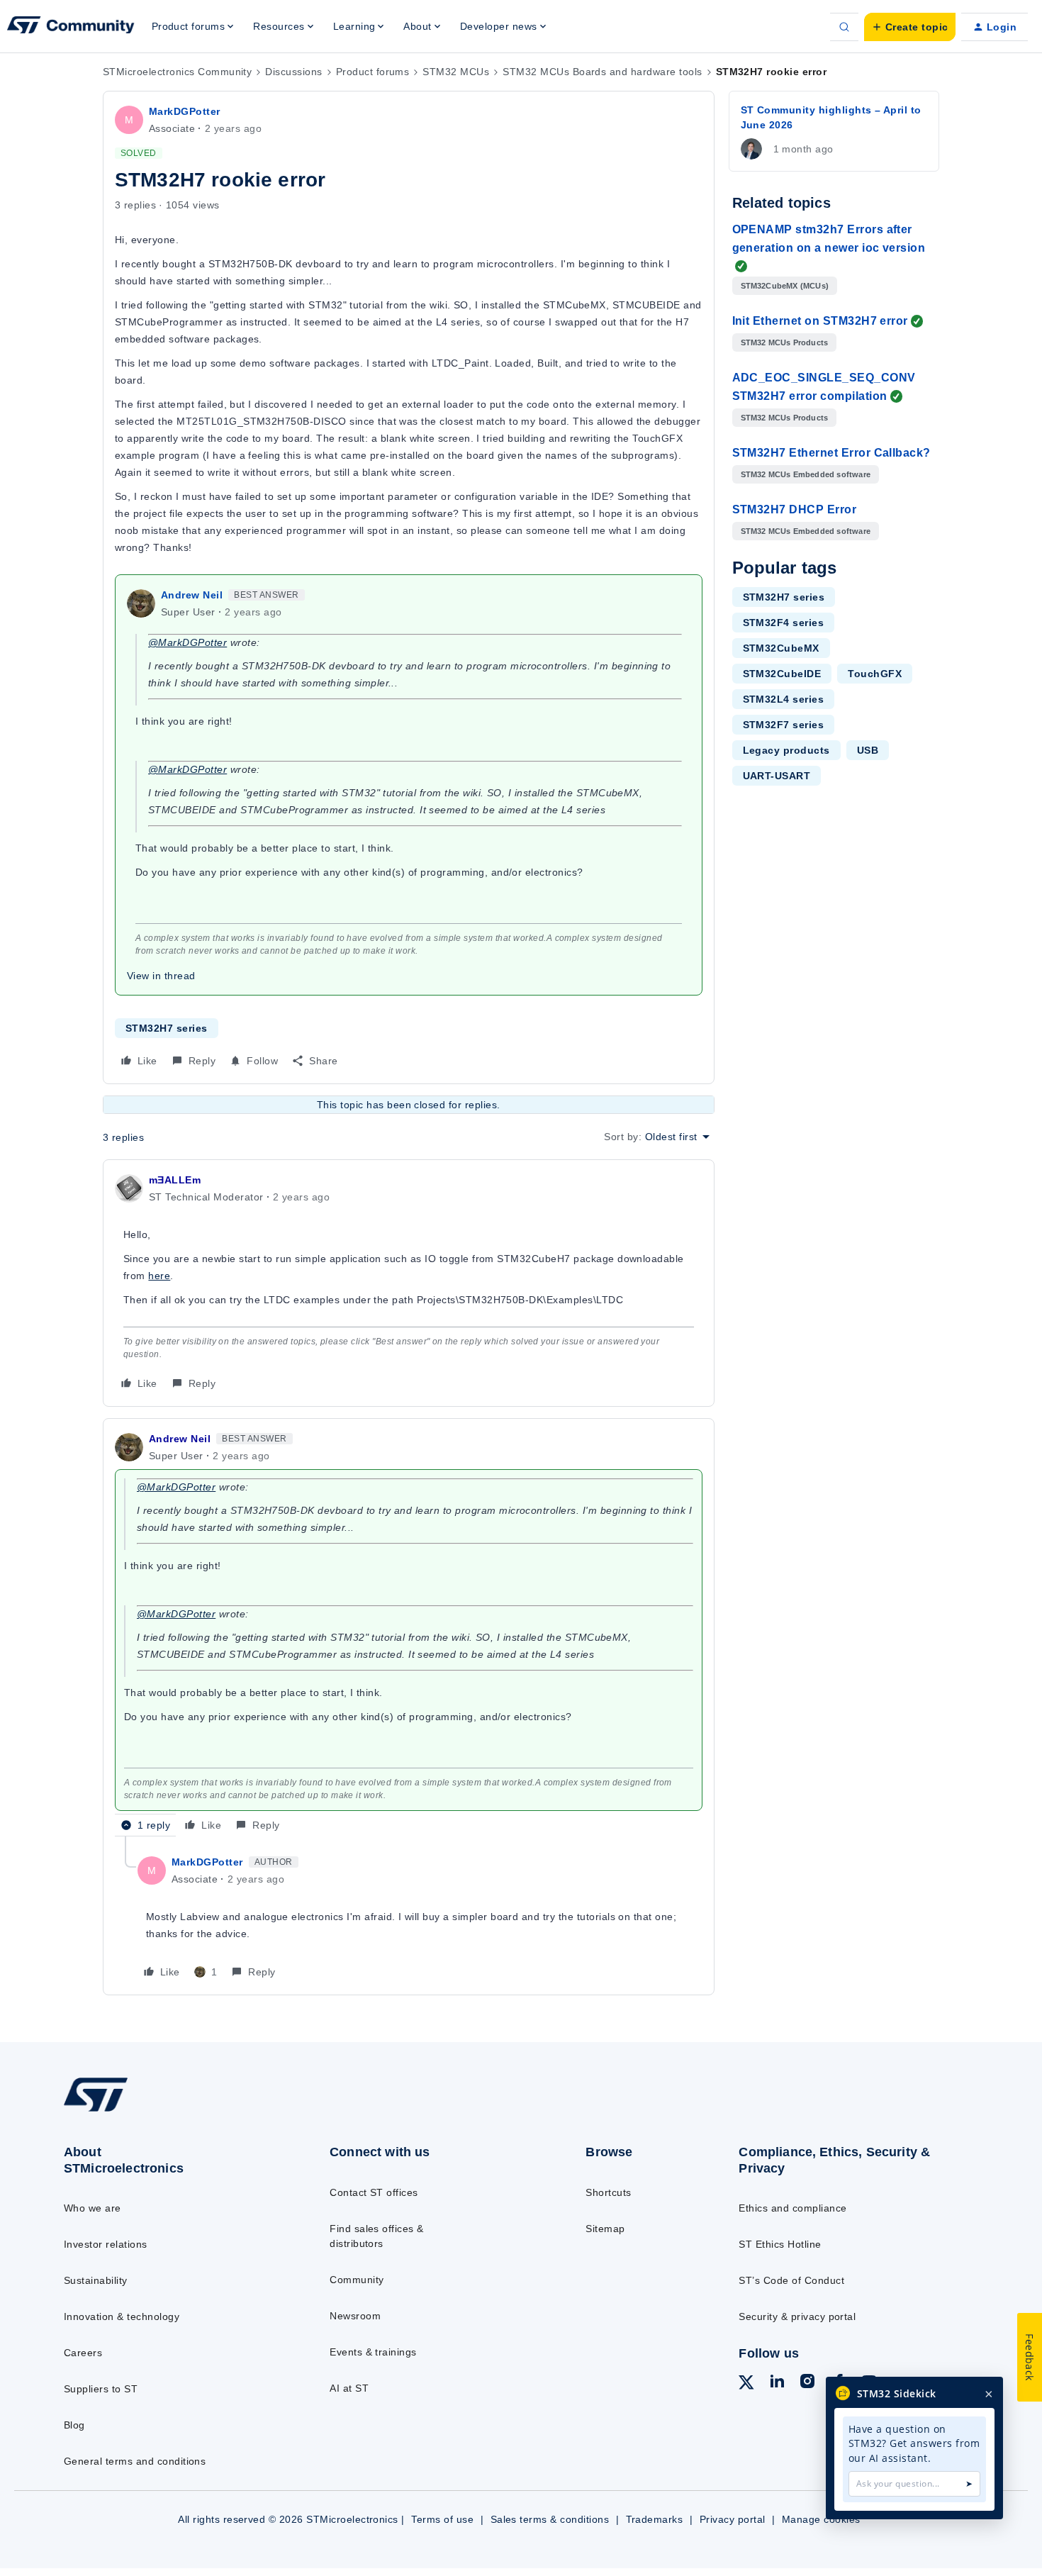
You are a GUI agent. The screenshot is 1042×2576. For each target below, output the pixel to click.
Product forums (373, 72)
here (159, 1276)
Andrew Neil (192, 595)
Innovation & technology (122, 2316)
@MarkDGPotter (187, 642)
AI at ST (349, 2388)
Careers (83, 2353)
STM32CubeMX (781, 648)
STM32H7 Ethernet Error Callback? (831, 453)
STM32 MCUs (456, 72)
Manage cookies (821, 2519)
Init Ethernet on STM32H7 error (820, 321)
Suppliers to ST (101, 2389)
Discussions (293, 72)
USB (868, 750)
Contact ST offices (374, 2192)
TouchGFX (875, 674)
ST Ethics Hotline (780, 2244)
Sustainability (96, 2280)
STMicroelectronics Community (177, 72)
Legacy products (786, 750)
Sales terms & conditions (550, 2519)
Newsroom (355, 2316)
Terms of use (442, 2519)
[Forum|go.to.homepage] (71, 27)
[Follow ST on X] (746, 2385)
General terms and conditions (135, 2461)
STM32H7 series (167, 1028)
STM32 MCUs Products (785, 342)
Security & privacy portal (797, 2316)
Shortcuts (608, 2192)
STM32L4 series (784, 699)
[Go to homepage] (168, 2111)
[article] (409, 1283)
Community (357, 2280)
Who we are (93, 2208)
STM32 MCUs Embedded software (806, 474)
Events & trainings (373, 2352)
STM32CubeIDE (782, 674)
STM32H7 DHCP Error (795, 509)
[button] (910, 27)
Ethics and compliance (792, 2208)
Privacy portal (733, 2519)
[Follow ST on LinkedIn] (777, 2383)
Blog (74, 2425)
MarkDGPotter (185, 111)
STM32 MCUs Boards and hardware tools (602, 72)
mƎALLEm (175, 1180)
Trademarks (655, 2519)
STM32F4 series (784, 623)
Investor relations (106, 2244)
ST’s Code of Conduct (791, 2280)
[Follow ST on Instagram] (807, 2383)
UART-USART (777, 776)
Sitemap (605, 2229)
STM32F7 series (784, 725)
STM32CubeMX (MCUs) (785, 286)
